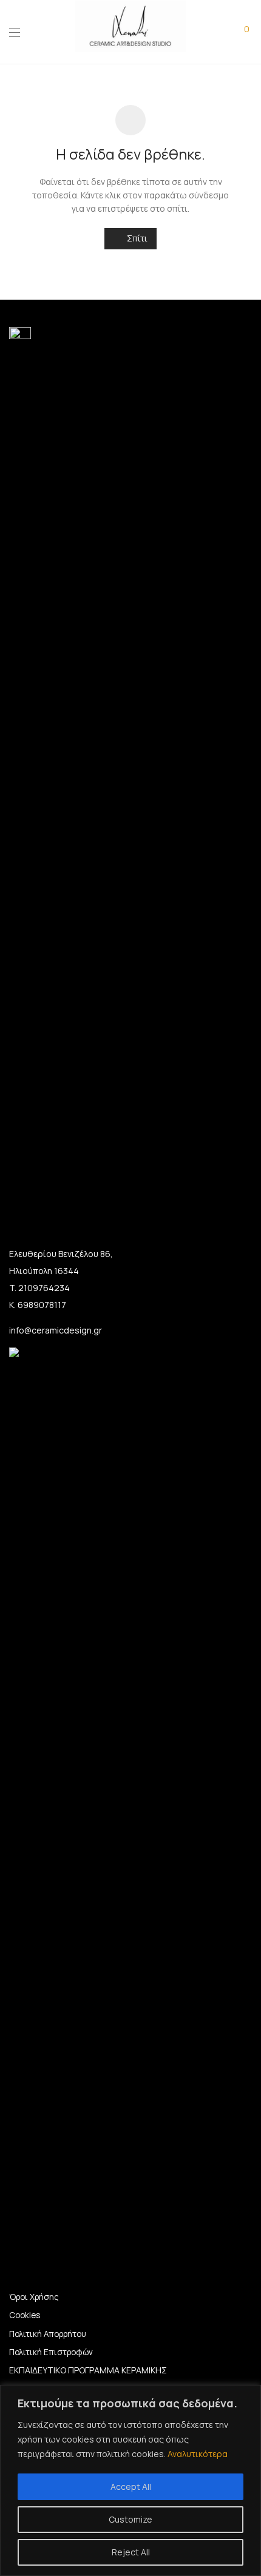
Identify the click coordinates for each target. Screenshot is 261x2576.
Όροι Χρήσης (34, 2297)
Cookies (25, 2315)
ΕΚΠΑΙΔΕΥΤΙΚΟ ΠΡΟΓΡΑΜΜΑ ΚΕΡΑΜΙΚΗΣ (88, 2370)
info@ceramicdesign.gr (56, 1330)
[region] (130, 2480)
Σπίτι (136, 238)
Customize (130, 2519)
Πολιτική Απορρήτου (48, 2334)
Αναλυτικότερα (198, 2454)
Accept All (131, 2487)
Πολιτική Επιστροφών (51, 2352)
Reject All (131, 2552)
